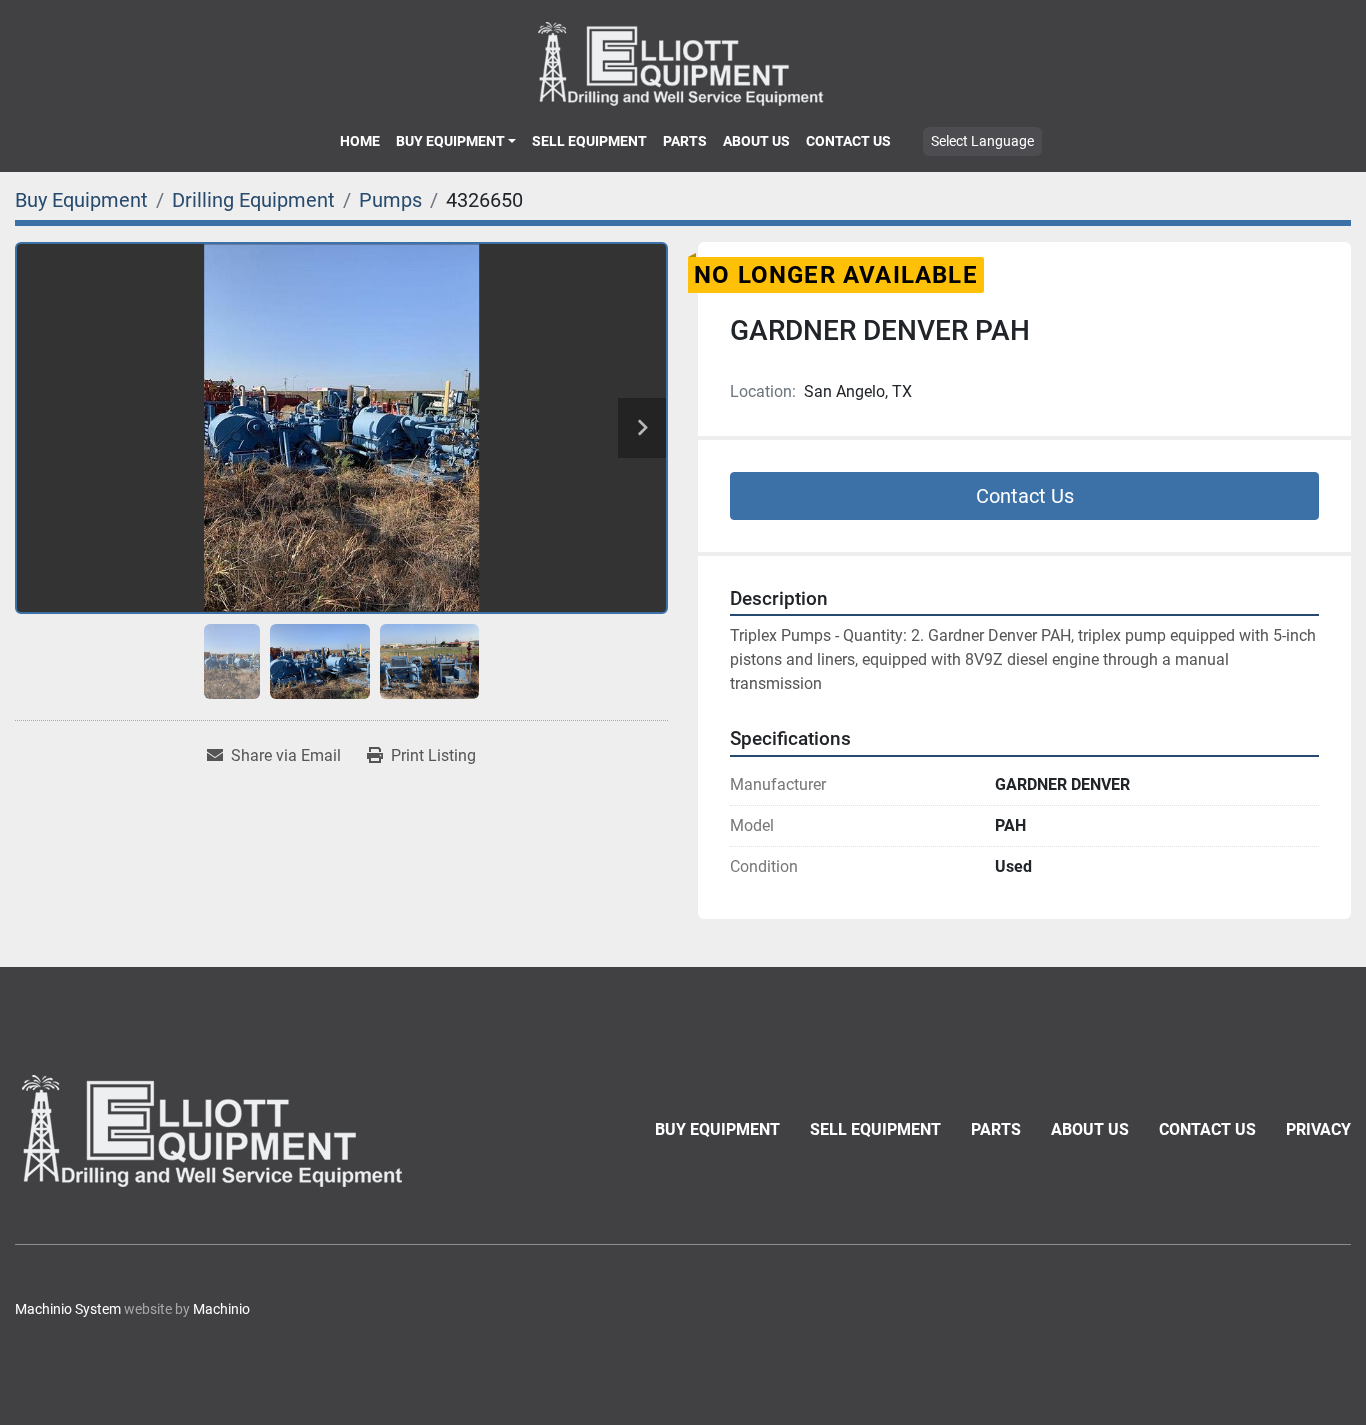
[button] (456, 141)
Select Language (982, 141)
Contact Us (848, 141)
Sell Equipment (589, 141)
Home (360, 141)
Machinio (221, 1309)
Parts (685, 141)
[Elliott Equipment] (215, 1130)
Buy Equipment (450, 141)
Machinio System (68, 1309)
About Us (756, 141)
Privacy (1318, 1129)
